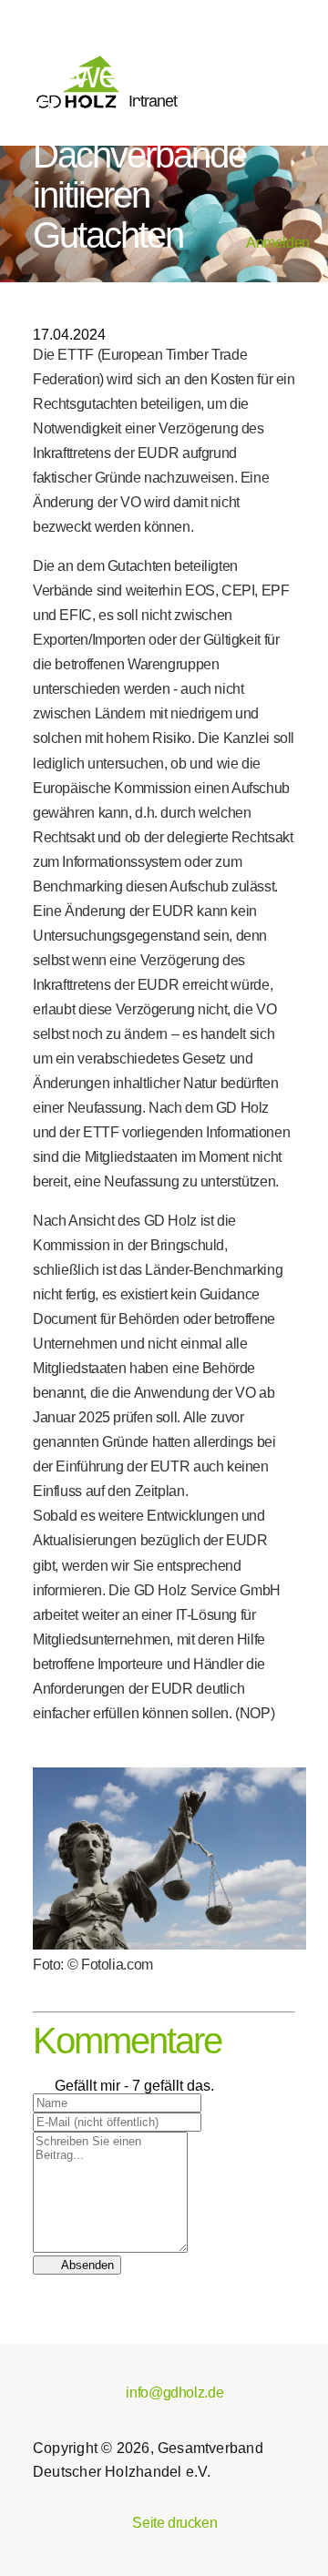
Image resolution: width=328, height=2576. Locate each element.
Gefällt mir (77, 2086)
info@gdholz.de (164, 2393)
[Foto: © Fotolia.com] (169, 1945)
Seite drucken (164, 2523)
